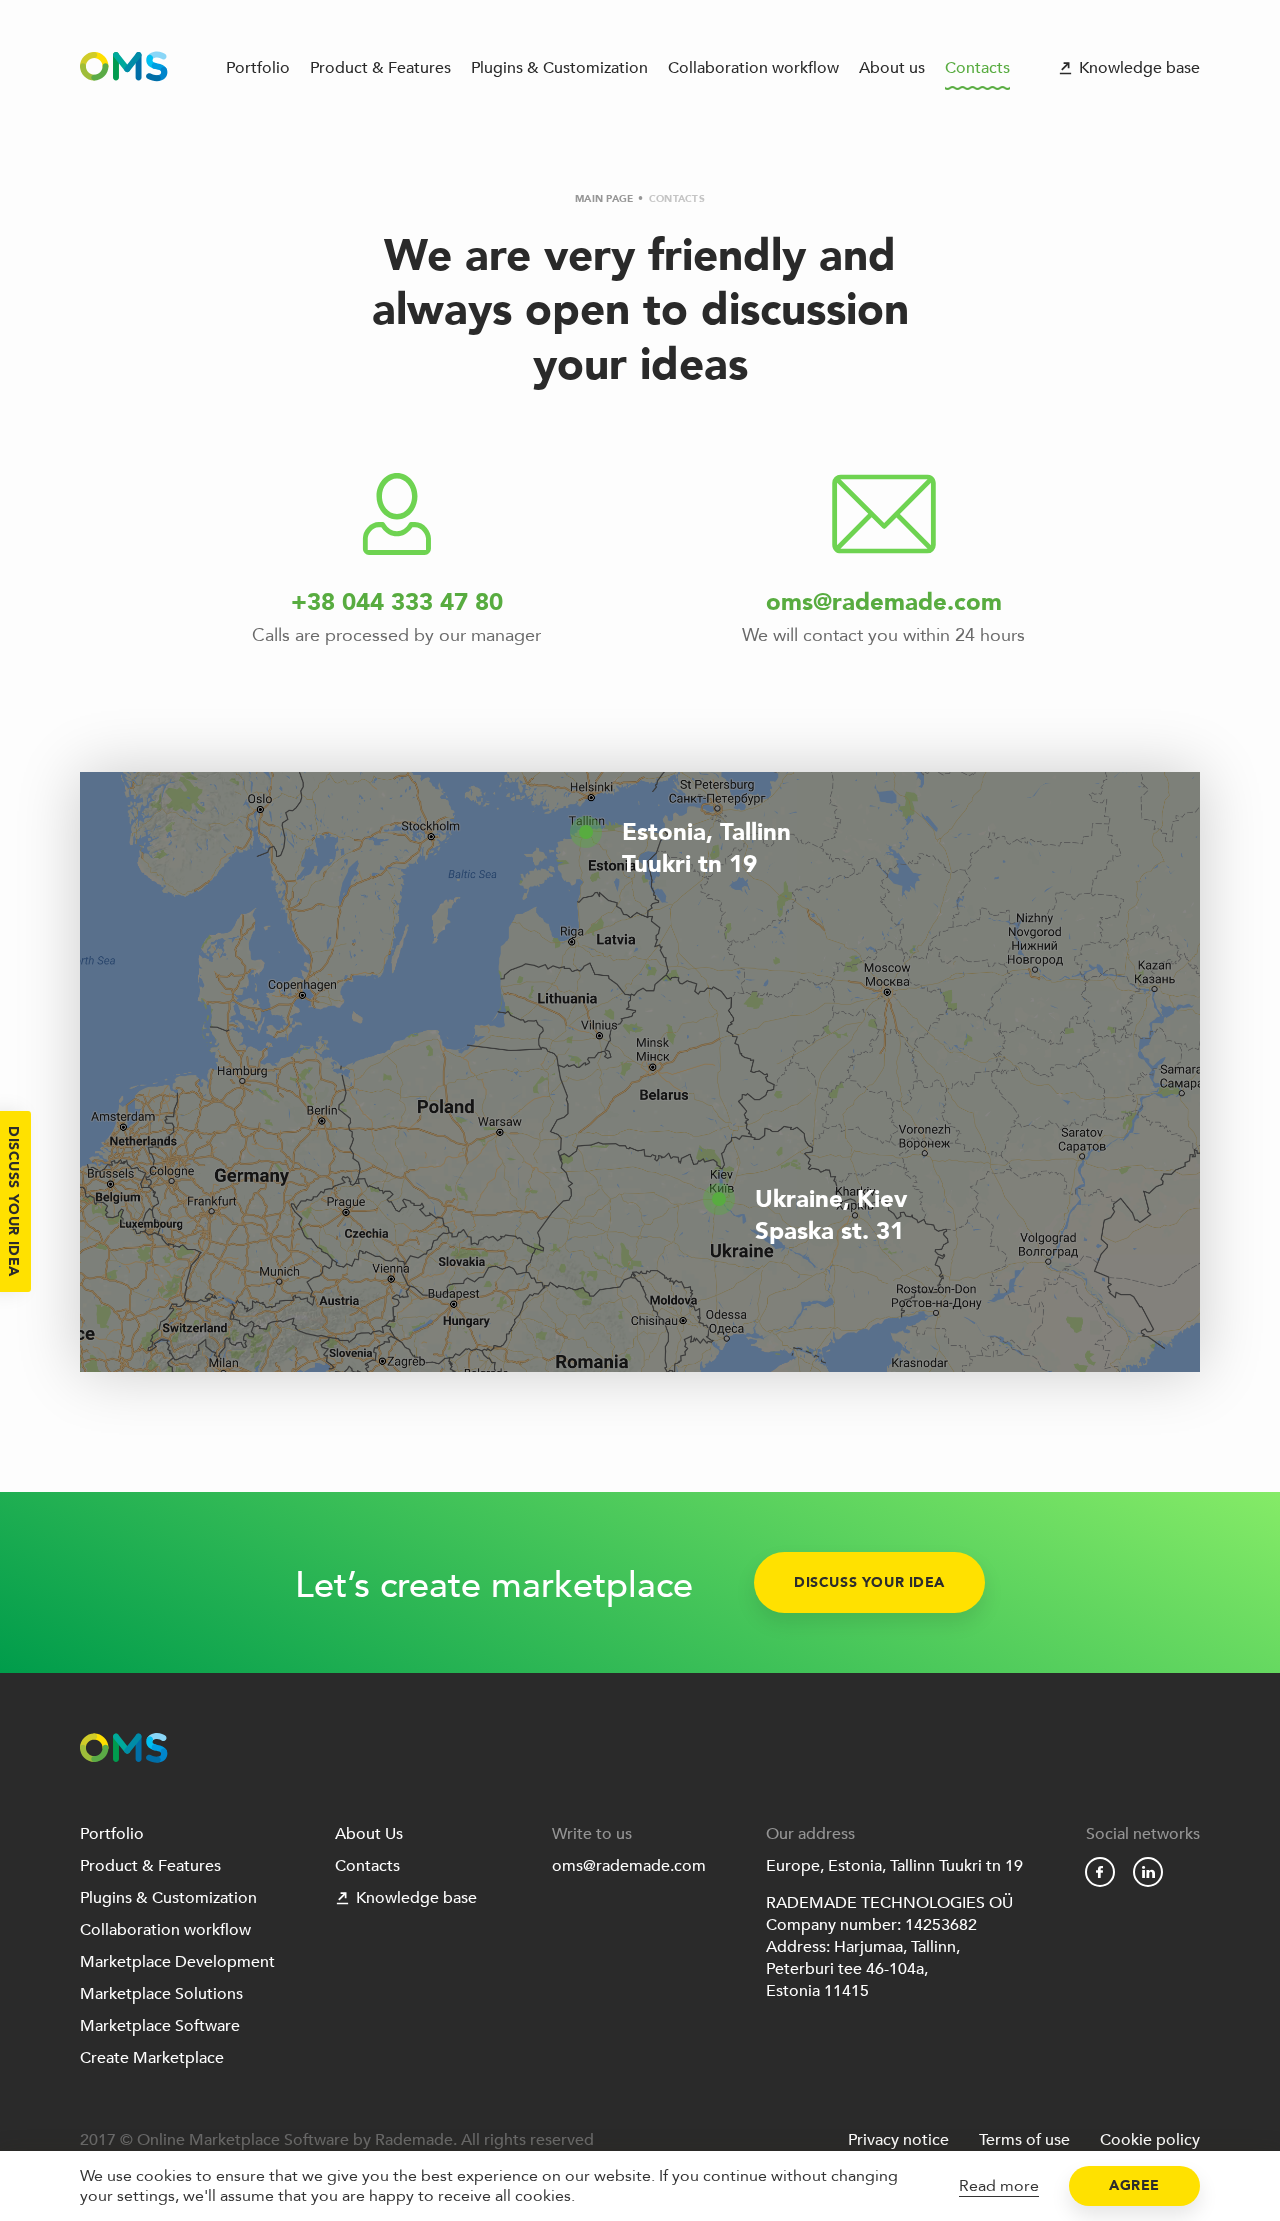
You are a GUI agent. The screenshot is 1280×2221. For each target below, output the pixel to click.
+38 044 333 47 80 (397, 602)
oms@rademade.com (884, 602)
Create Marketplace (152, 2058)
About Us (369, 1834)
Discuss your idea (869, 1582)
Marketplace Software (160, 2026)
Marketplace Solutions (161, 1994)
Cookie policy (1150, 2140)
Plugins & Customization (559, 68)
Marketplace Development (177, 1962)
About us (892, 68)
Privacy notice (898, 2140)
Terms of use (1024, 2140)
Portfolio (258, 68)
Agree (1134, 2185)
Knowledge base (1139, 68)
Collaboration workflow (753, 68)
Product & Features (380, 68)
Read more (999, 2186)
